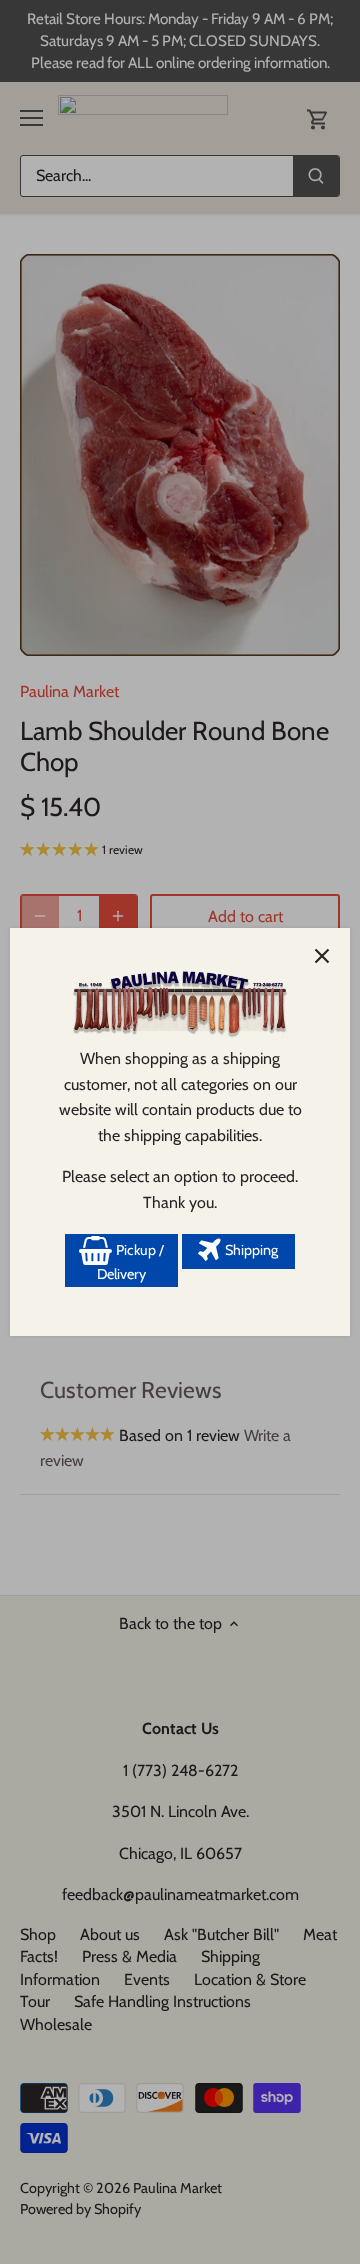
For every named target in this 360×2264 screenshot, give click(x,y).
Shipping (250, 1250)
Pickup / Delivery (130, 1262)
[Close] (322, 956)
